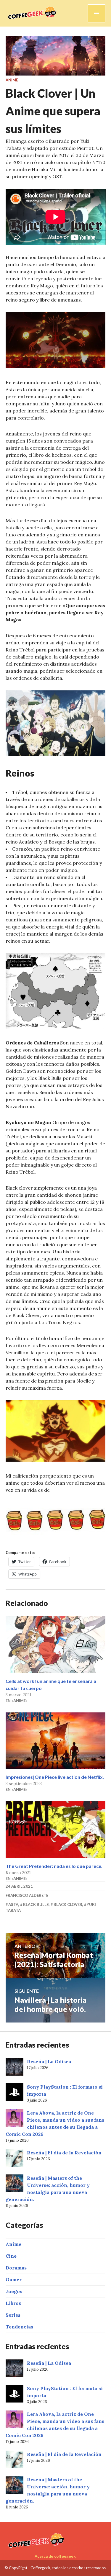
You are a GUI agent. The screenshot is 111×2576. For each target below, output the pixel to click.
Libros (13, 2303)
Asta (13, 1904)
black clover (68, 1904)
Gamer (14, 2279)
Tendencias (19, 2327)
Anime (12, 80)
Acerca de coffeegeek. (55, 2556)
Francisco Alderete (27, 1895)
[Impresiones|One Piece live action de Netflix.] (56, 1741)
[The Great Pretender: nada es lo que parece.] (56, 1830)
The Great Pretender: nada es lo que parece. (54, 1866)
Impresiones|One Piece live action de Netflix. (55, 1777)
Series (13, 2315)
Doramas (16, 2268)
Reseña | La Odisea (49, 2061)
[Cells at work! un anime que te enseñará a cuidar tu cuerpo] (56, 1645)
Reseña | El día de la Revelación (64, 2153)
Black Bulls (36, 1904)
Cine (11, 2256)
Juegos (14, 2291)
